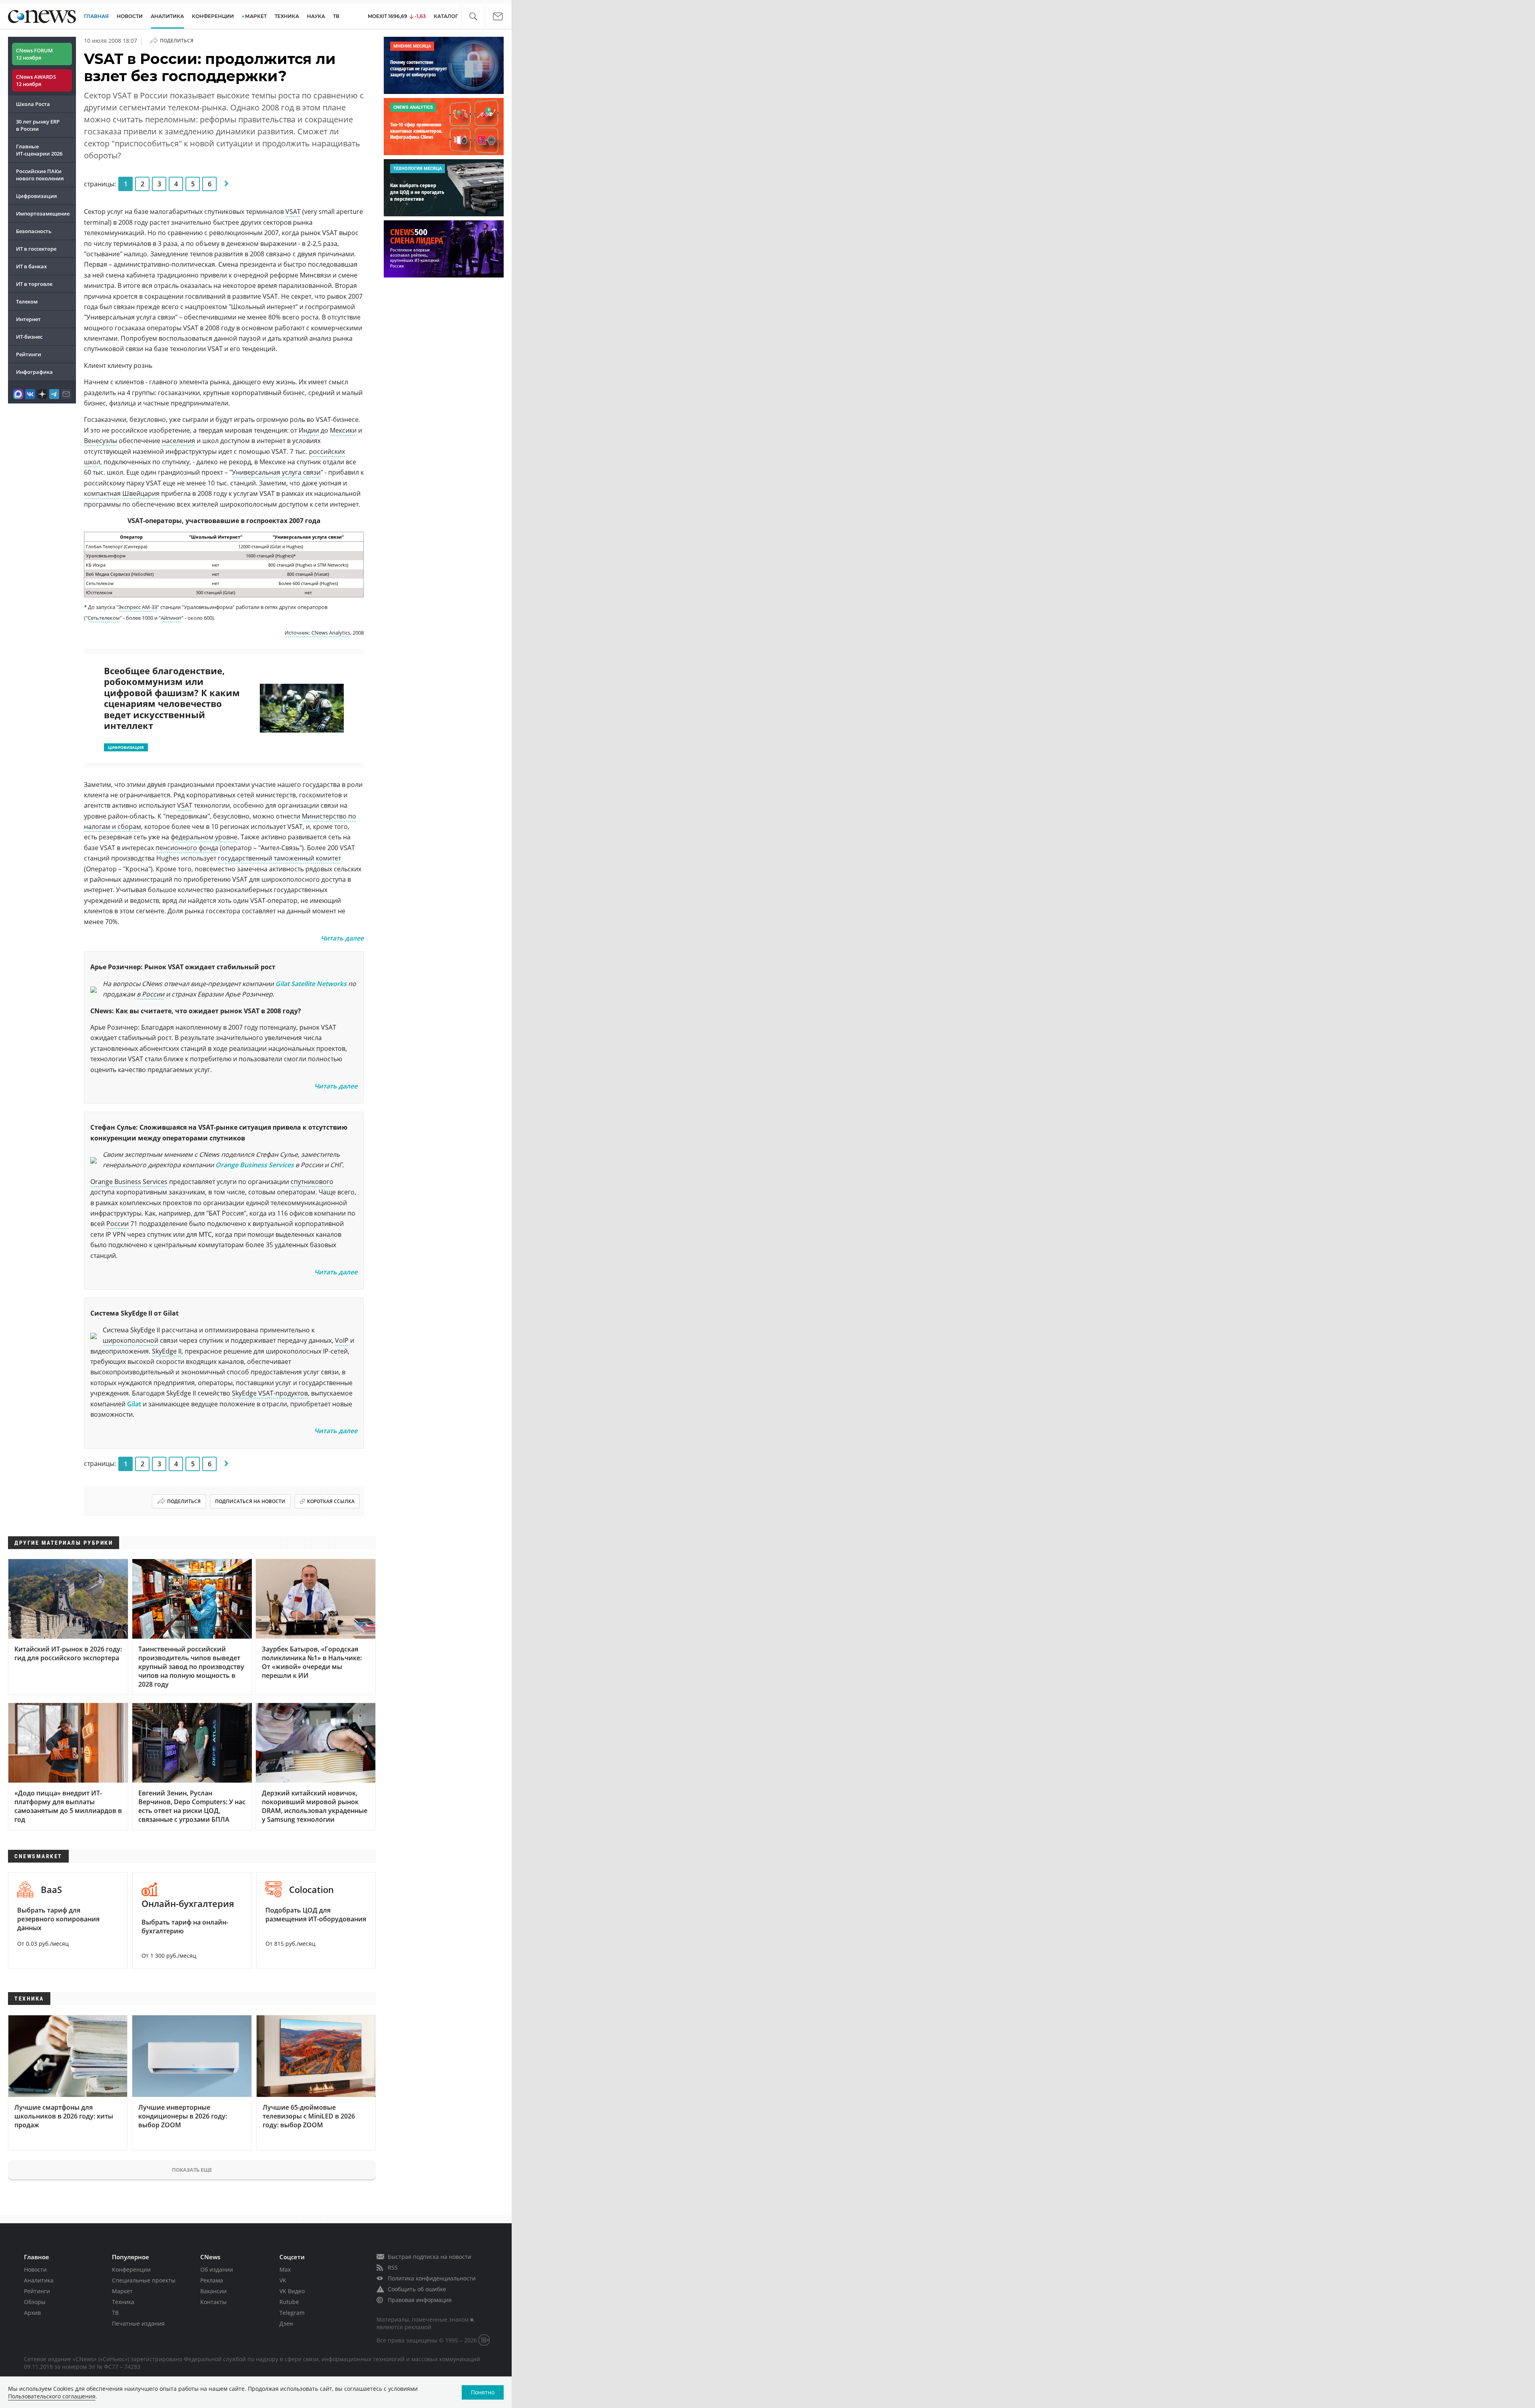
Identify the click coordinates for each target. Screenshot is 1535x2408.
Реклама (212, 2280)
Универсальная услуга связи (276, 472)
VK (283, 2280)
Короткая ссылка (331, 1501)
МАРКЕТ (256, 16)
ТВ (336, 16)
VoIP (342, 1340)
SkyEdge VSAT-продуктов (270, 1393)
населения (178, 441)
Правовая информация (420, 2300)
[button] (473, 17)
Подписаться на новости (250, 1501)
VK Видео (292, 2291)
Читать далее (342, 938)
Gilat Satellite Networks (311, 984)
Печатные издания (138, 2323)
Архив (32, 2313)
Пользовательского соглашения (52, 2396)
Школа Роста (33, 104)
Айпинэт (171, 618)
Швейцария (141, 493)
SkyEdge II (167, 1351)
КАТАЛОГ (446, 16)
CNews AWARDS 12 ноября (36, 80)
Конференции (131, 2269)
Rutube (289, 2302)
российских (327, 451)
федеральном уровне (204, 837)
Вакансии (213, 2291)
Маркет (122, 2291)
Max (285, 2269)
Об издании (217, 2269)
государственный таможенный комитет (279, 858)
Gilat (134, 1404)
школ (92, 462)
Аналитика (167, 16)
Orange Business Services (255, 1165)
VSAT (293, 212)
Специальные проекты (144, 2280)
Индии (309, 430)
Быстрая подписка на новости (430, 2257)
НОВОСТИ (130, 16)
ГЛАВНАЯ (96, 16)
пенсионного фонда (187, 848)
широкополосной (131, 1340)
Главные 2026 (39, 150)
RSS (393, 2267)
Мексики (343, 430)
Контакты (213, 2302)
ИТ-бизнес (29, 337)
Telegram (292, 2313)
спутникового (312, 1182)
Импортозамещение (43, 214)
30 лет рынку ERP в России (38, 125)
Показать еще (192, 2170)
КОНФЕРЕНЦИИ (213, 16)
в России (151, 994)
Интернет (28, 319)
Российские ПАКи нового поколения (40, 175)
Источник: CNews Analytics (317, 633)
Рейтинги (29, 354)
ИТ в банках (31, 266)
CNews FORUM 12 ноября (34, 54)
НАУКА (316, 16)
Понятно (483, 2392)
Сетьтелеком (104, 618)
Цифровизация (36, 196)
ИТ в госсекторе (36, 249)
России (118, 1224)
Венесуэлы (101, 441)
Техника (123, 2302)
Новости (35, 2269)
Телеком (27, 301)
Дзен (286, 2323)
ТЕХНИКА (287, 16)
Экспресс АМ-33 (138, 607)
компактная (102, 493)
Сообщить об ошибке (417, 2289)
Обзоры (35, 2302)
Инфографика (34, 372)
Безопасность (34, 231)
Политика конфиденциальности (432, 2278)
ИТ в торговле (34, 284)
